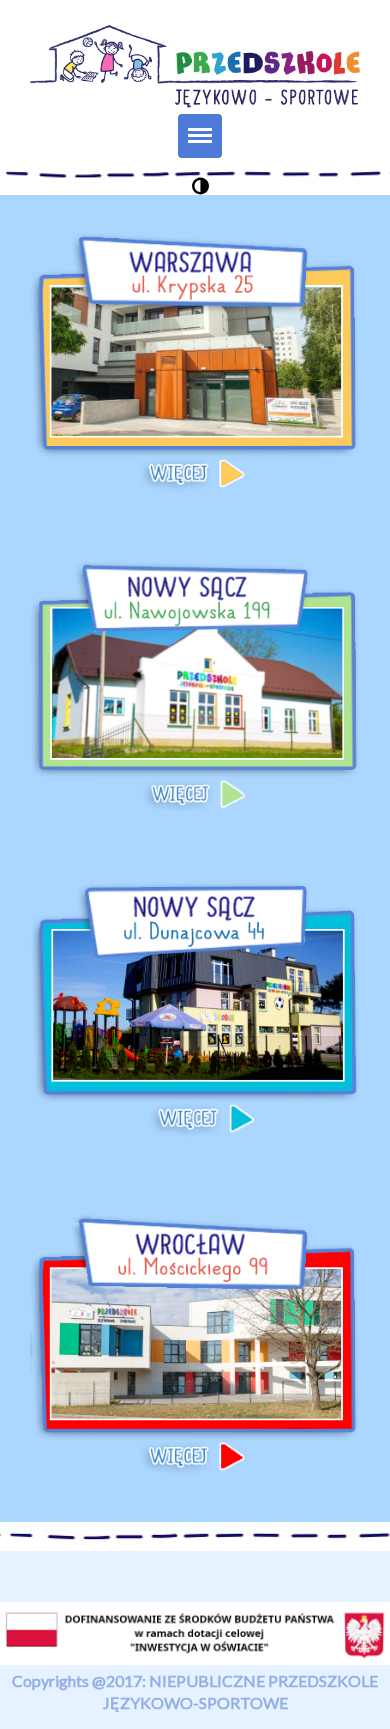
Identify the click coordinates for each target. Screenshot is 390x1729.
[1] (200, 186)
